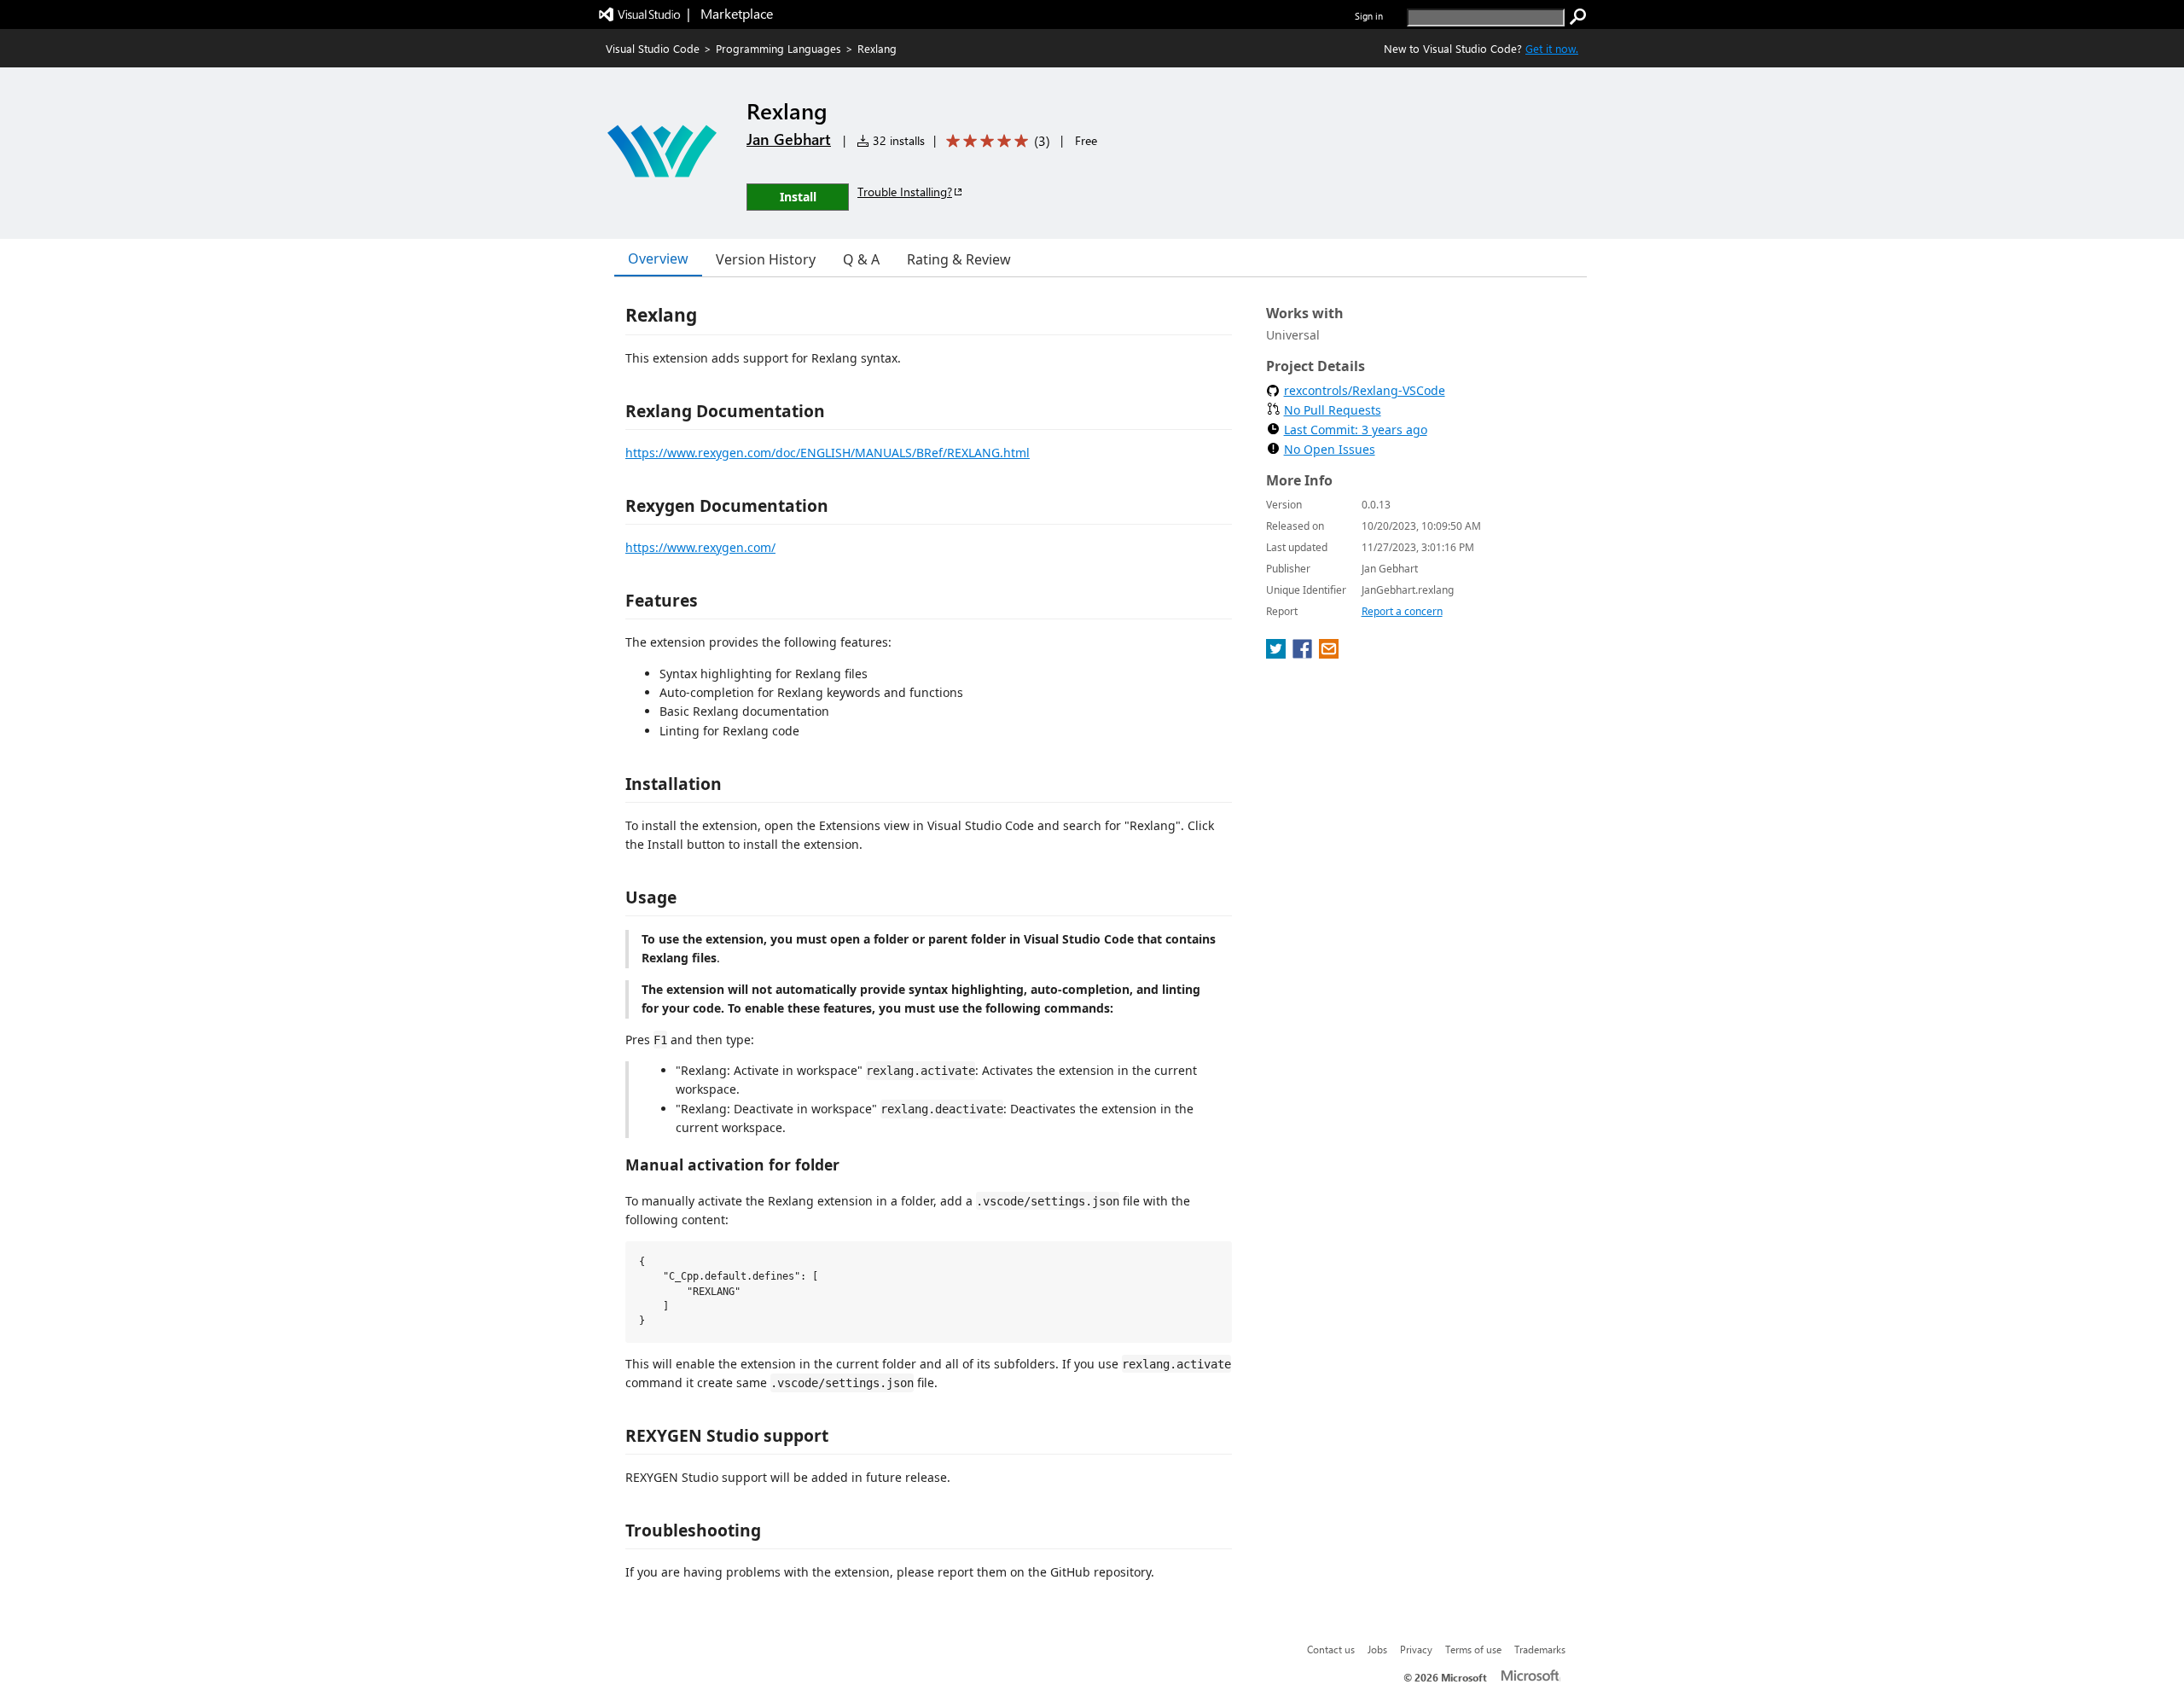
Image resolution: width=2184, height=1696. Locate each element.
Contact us (1331, 1649)
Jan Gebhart (789, 139)
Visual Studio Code (653, 48)
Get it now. (1552, 48)
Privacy (1416, 1649)
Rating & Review (959, 259)
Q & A (861, 259)
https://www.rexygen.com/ (700, 547)
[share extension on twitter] (1278, 653)
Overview (658, 258)
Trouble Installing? (905, 192)
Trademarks (1540, 1649)
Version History (766, 259)
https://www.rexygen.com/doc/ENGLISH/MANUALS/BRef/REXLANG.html (828, 453)
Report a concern (1402, 611)
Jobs (1377, 1649)
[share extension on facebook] (1304, 653)
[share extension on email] (1329, 653)
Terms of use (1473, 1649)
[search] (1578, 17)
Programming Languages (778, 48)
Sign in (1369, 16)
